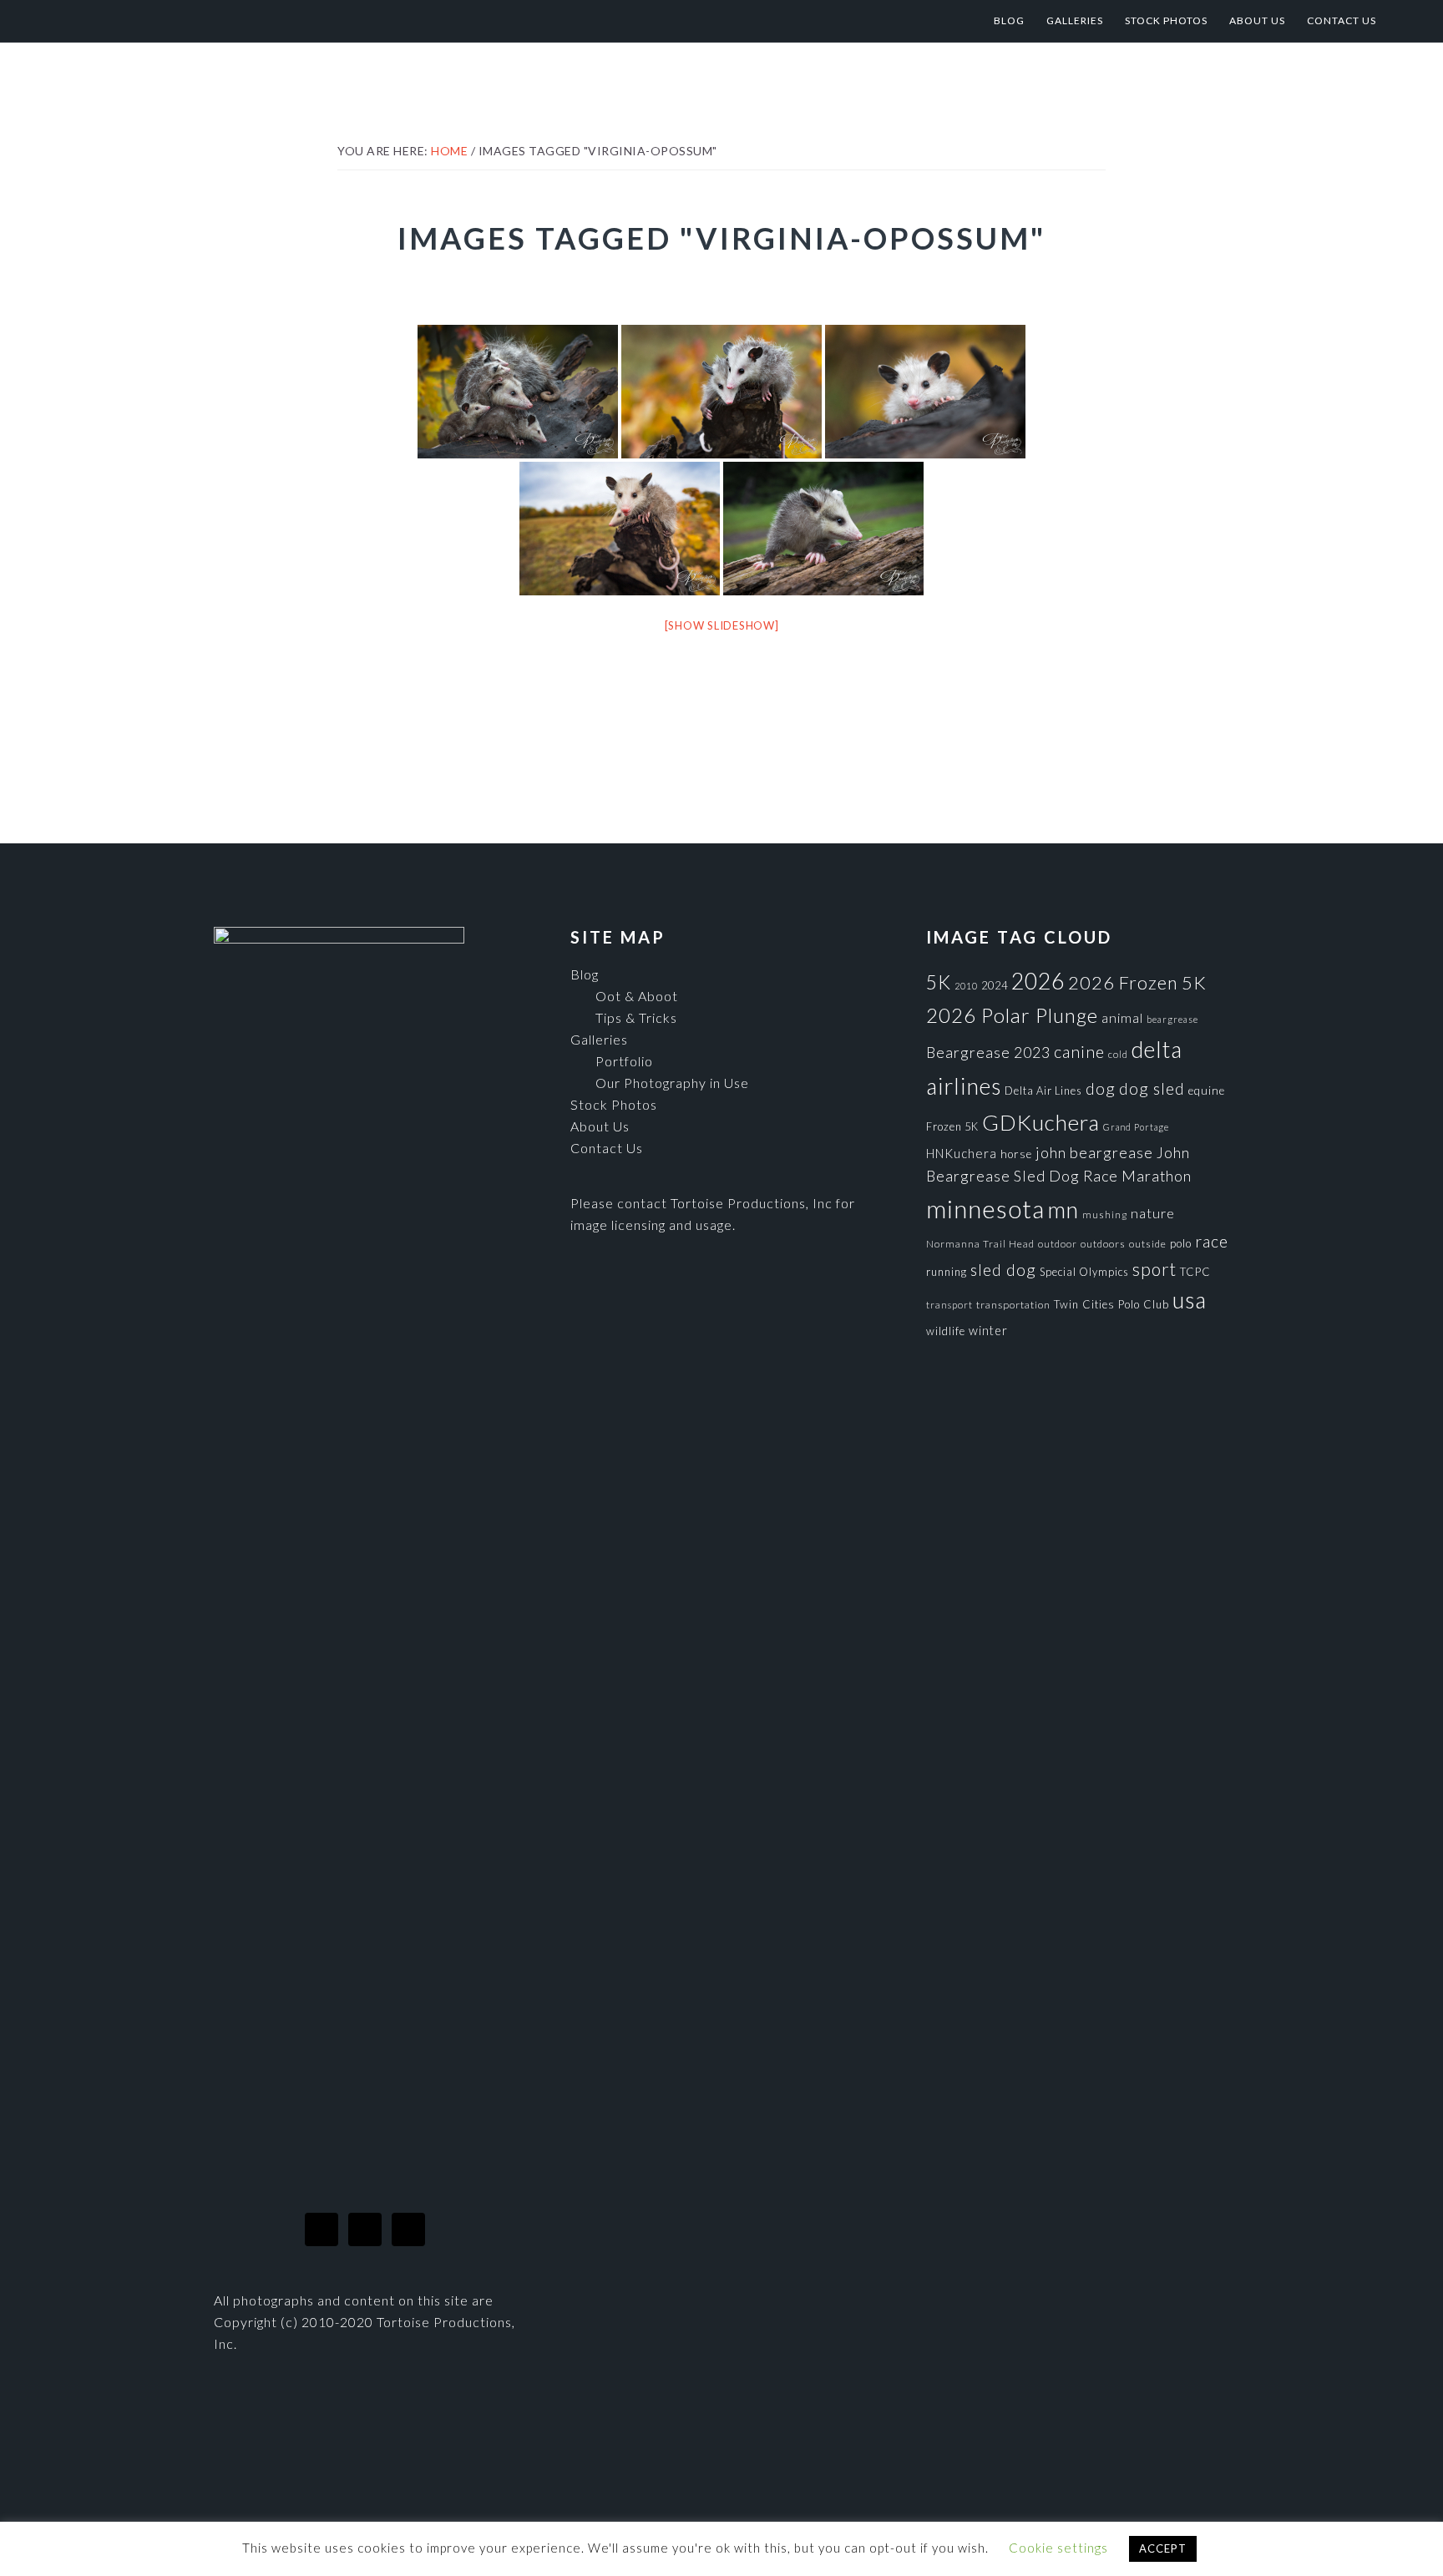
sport (1154, 1269)
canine (1079, 1051)
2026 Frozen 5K (1137, 982)
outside (1148, 1244)
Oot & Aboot (637, 996)
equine (1207, 1091)
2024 (995, 985)
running (947, 1272)
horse (1016, 1154)
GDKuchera (1041, 1122)
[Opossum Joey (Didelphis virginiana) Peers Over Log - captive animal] (925, 392)
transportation (1013, 1305)
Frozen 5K (952, 1126)
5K (939, 982)
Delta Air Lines (1043, 1091)
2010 (966, 986)
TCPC (1195, 1272)
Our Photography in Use (672, 1083)
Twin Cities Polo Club (1111, 1304)
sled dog (1003, 1270)
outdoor (1058, 1244)
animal (1122, 1017)
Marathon (1157, 1176)
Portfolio (624, 1061)
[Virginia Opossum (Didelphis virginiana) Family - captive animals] (518, 392)
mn (1063, 1210)
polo (1181, 1243)
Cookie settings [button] (1058, 2548)
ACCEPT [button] (1163, 2548)
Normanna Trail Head (980, 1244)
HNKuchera (962, 1153)
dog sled (1152, 1088)
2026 (1038, 981)
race (1212, 1241)
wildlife (946, 1331)
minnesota (985, 1209)
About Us (600, 1126)
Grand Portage (1136, 1127)
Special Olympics (1084, 1272)
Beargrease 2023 (988, 1052)
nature (1153, 1213)
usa (1190, 1300)
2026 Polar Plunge (1012, 1015)
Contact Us (607, 1148)
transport (949, 1305)
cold (1118, 1054)
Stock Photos (614, 1104)
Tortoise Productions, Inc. (204, 21)
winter (988, 1331)
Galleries (599, 1039)
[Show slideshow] (722, 625)
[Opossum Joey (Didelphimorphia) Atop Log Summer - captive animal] (823, 529)
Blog (585, 974)
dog (1101, 1088)
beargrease (1172, 1019)
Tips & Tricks (636, 1017)
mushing (1105, 1215)
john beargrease (1094, 1152)
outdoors (1103, 1244)
